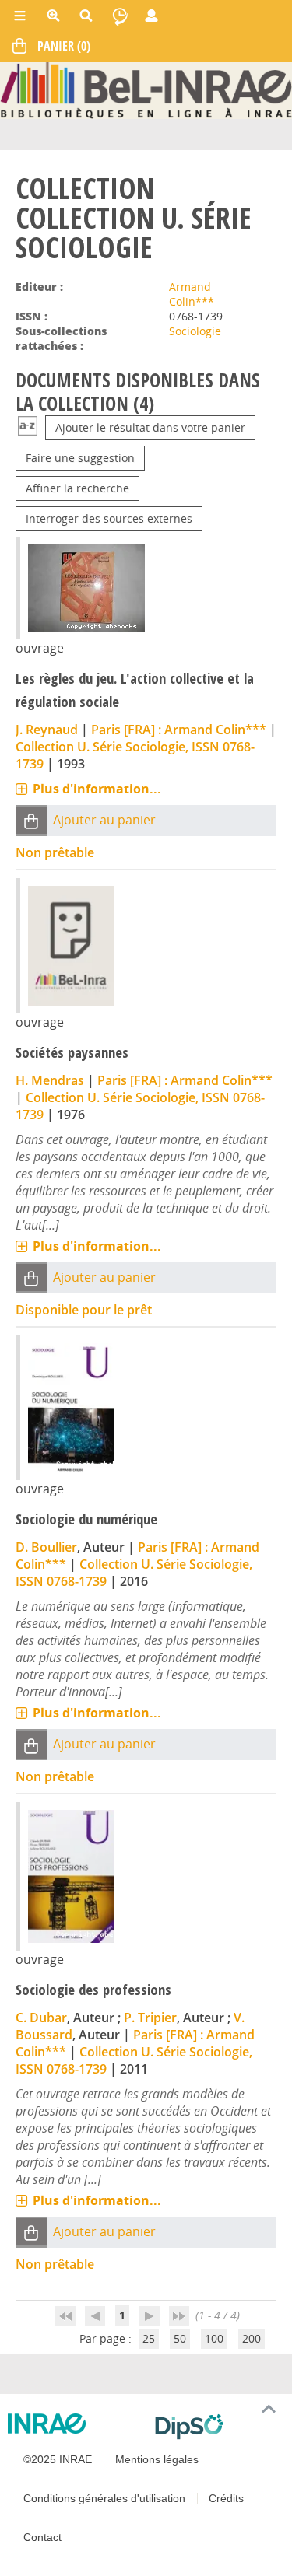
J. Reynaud (47, 730)
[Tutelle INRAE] (75, 2424)
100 (214, 2338)
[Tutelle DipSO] (218, 2427)
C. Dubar (41, 2018)
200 (252, 2338)
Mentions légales (157, 2459)
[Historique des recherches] (120, 16)
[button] (31, 820)
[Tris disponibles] (28, 427)
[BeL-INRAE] (146, 89)
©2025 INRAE (58, 2459)
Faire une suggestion (80, 458)
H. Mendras (50, 1080)
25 (149, 2338)
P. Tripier (150, 2018)
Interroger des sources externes (109, 518)
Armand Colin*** (192, 294)
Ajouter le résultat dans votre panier (150, 427)
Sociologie (195, 331)
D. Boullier (46, 1547)
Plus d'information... (97, 789)
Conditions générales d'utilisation (104, 2498)
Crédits (226, 2498)
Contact (42, 2537)
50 (180, 2338)
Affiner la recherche (77, 488)
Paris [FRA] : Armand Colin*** (179, 730)
